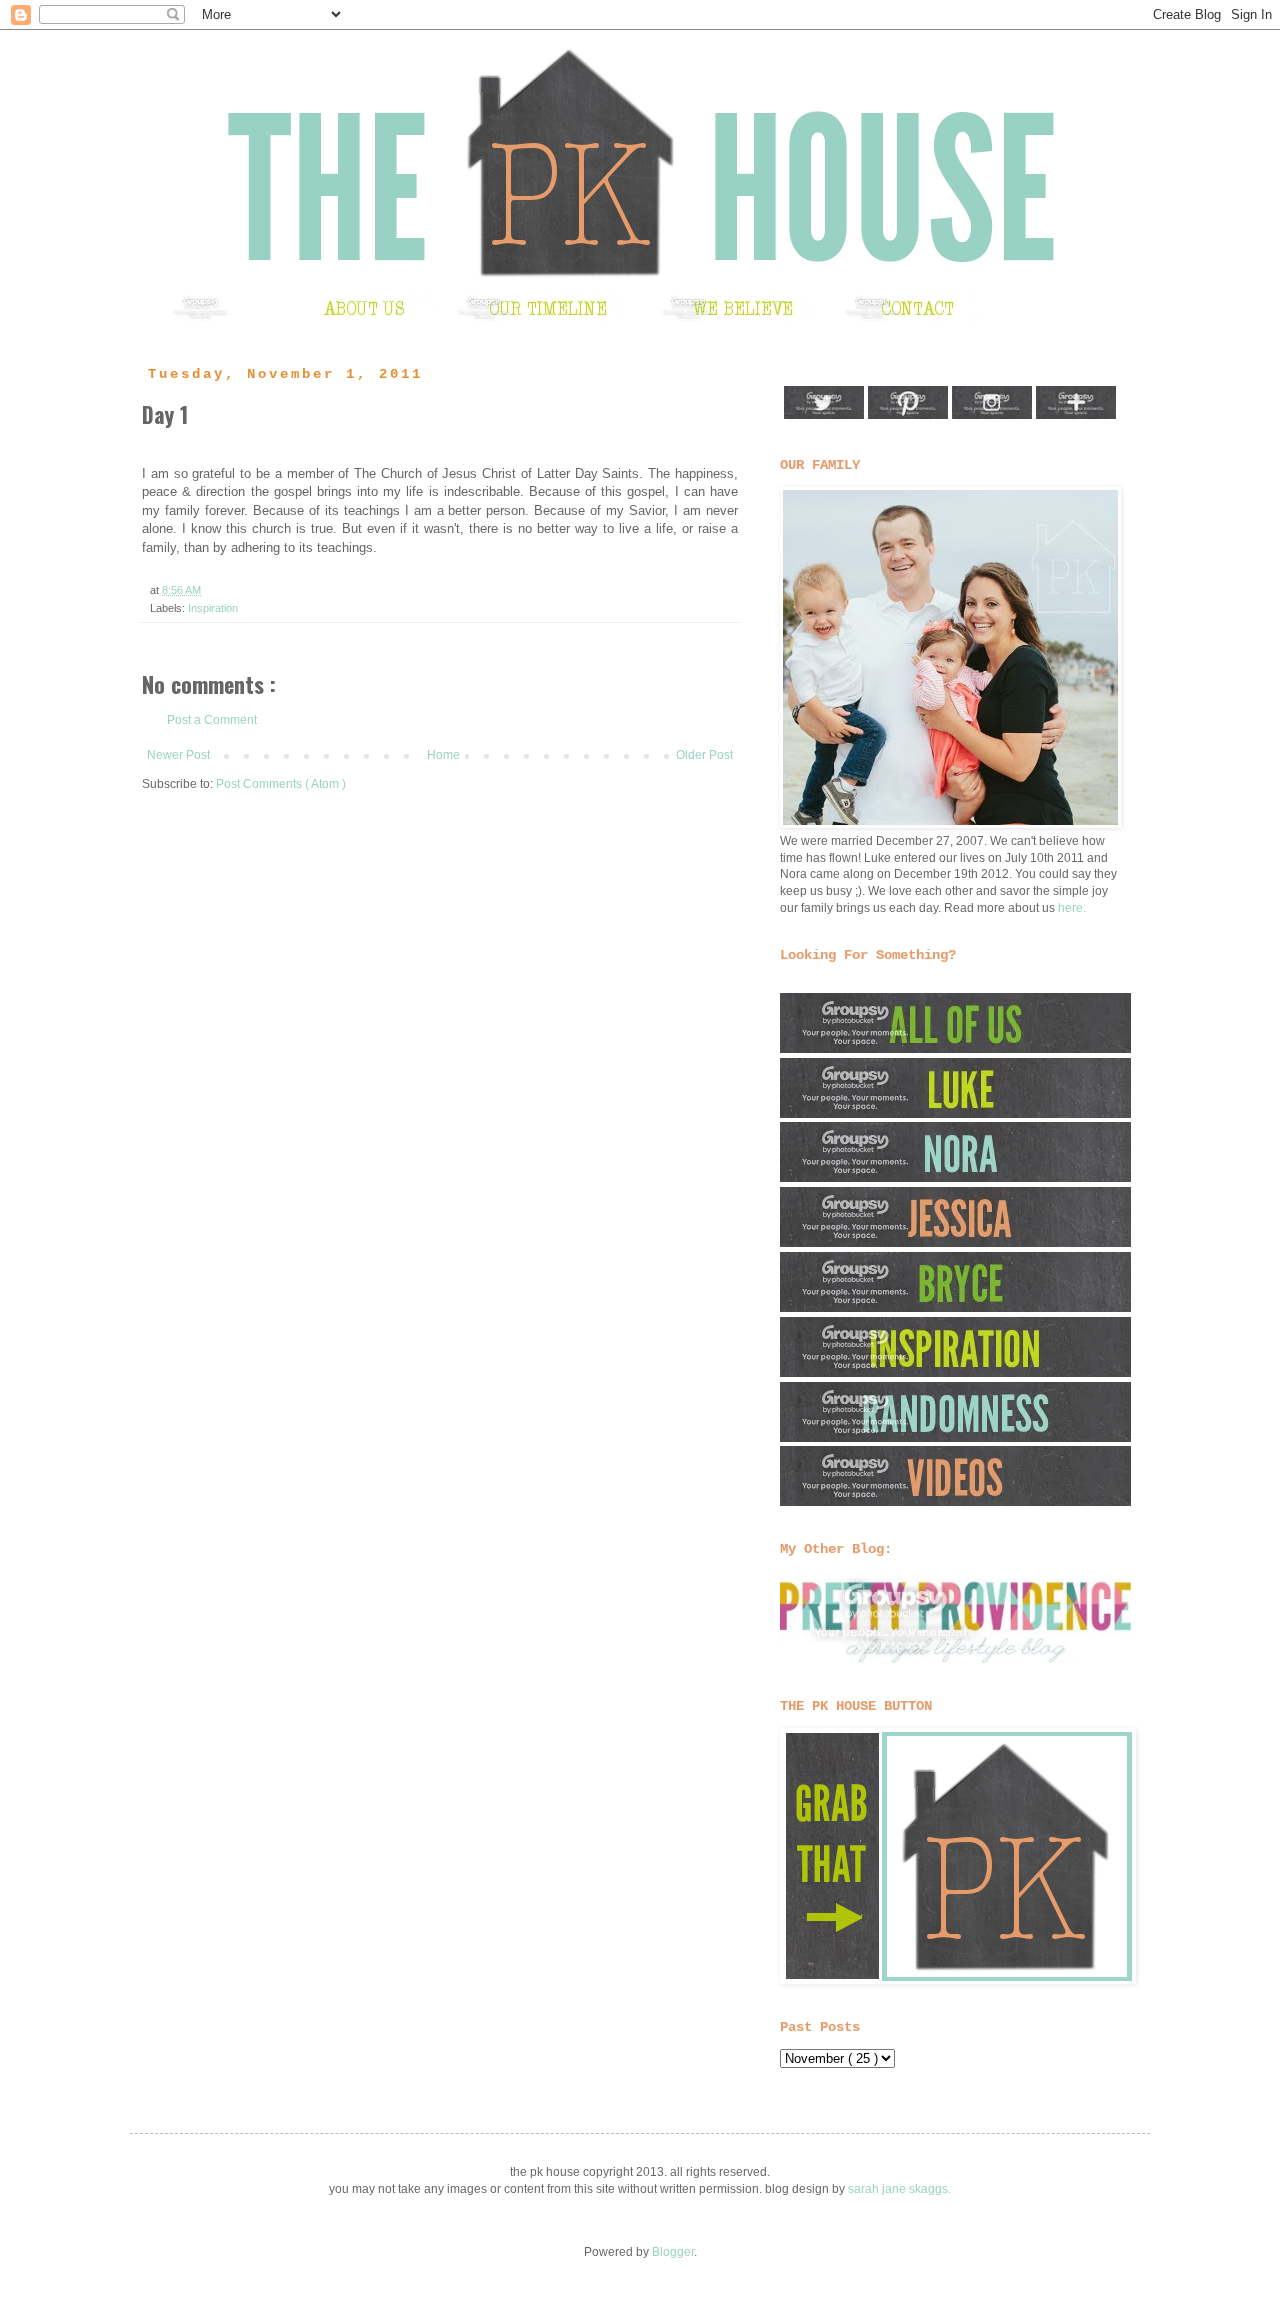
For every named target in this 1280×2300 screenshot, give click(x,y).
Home (443, 755)
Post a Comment (212, 720)
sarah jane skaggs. (899, 2189)
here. (1072, 908)
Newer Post (178, 755)
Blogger (673, 2252)
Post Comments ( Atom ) (281, 784)
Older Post (704, 755)
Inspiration (213, 608)
